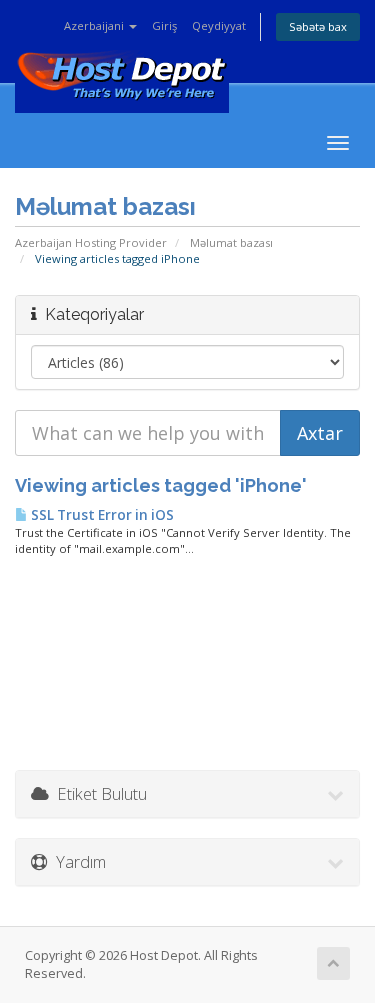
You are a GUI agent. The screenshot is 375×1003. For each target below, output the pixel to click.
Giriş (164, 25)
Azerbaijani (95, 25)
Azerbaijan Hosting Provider (91, 242)
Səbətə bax (318, 26)
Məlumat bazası (231, 242)
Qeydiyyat (219, 25)
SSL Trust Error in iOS (101, 515)
